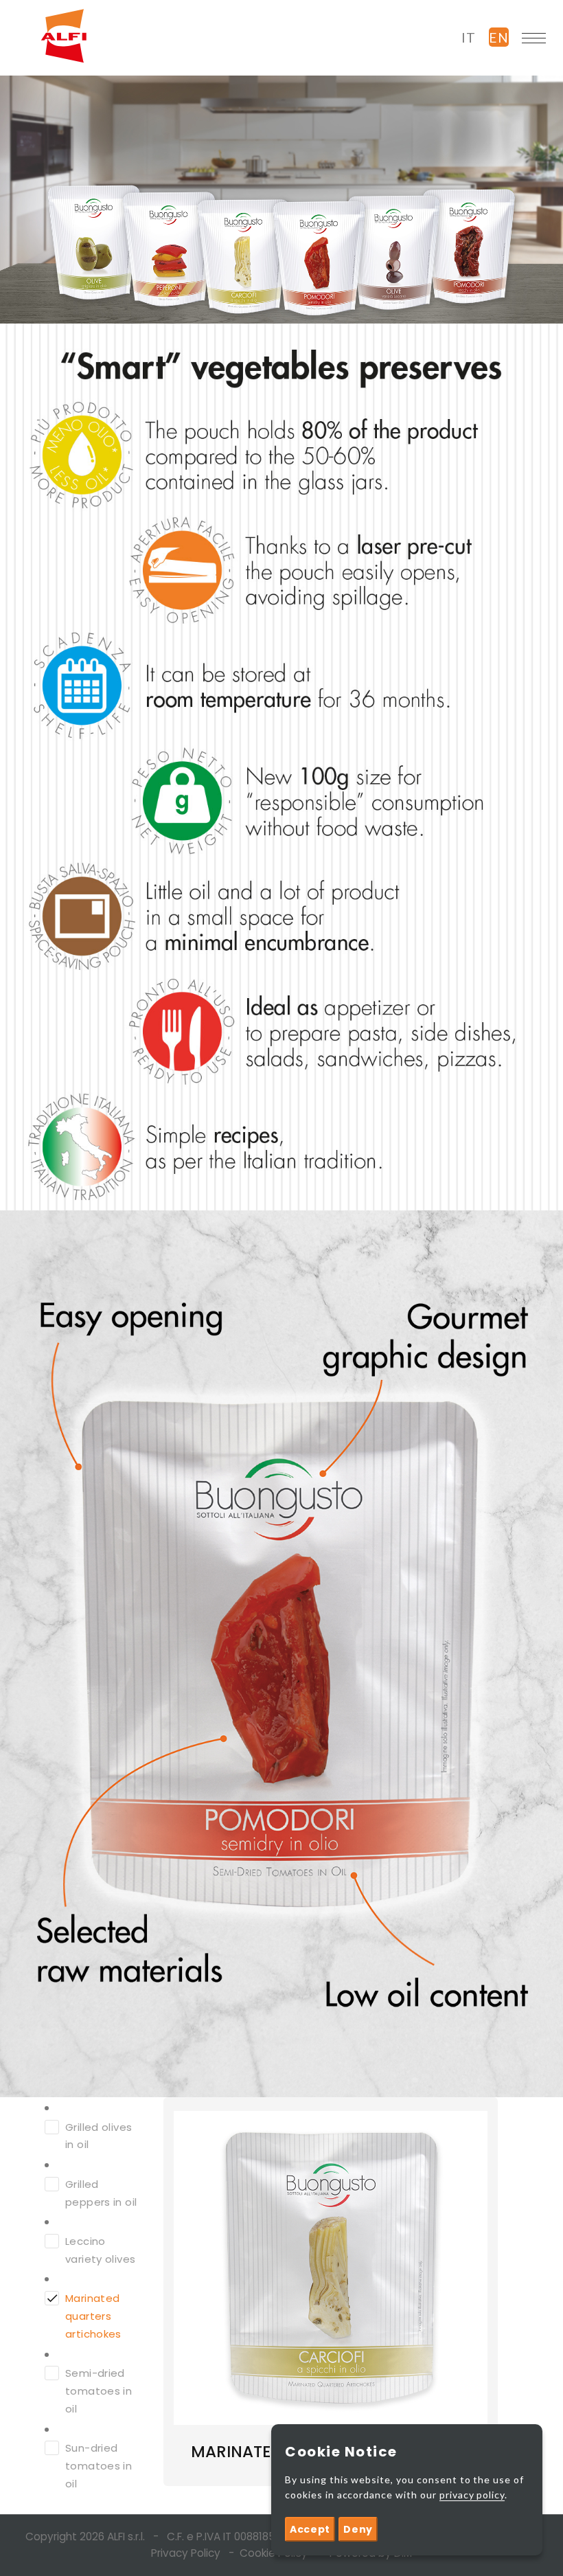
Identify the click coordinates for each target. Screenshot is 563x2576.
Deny (358, 2529)
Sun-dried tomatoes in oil (99, 2466)
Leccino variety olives (100, 2250)
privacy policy (472, 2495)
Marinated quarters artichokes (93, 2316)
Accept (310, 2529)
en (499, 37)
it (469, 37)
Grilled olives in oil (99, 2136)
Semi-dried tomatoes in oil (99, 2391)
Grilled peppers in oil (101, 2193)
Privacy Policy (186, 2553)
